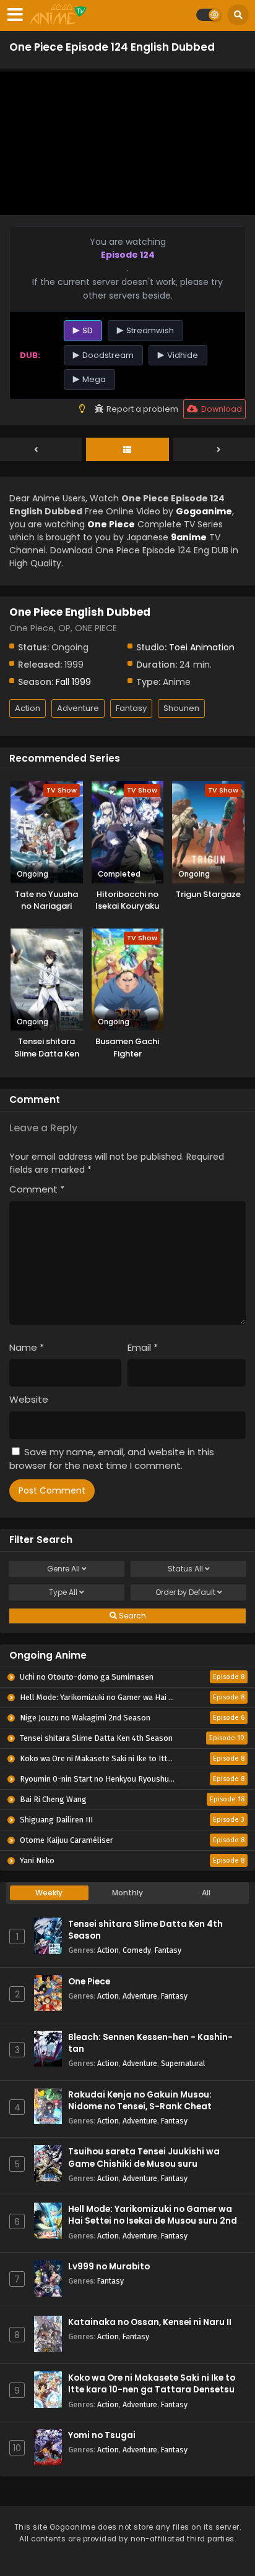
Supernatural (183, 2063)
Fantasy (131, 708)
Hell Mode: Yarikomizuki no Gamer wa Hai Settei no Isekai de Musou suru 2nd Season (153, 2221)
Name (27, 1347)
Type (63, 1592)
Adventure (78, 708)
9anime (189, 537)
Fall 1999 (73, 682)
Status (185, 1569)
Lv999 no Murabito (109, 2267)
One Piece (89, 1982)
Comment (37, 1189)
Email (143, 1347)
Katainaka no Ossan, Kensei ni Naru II (150, 2322)
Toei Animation (202, 647)
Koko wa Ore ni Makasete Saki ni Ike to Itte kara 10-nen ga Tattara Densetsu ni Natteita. (156, 2390)
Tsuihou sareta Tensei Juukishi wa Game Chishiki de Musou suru (144, 2157)
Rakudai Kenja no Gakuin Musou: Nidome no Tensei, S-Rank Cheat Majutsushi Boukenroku (140, 2106)
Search (132, 1616)
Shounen (181, 708)
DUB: (30, 355)
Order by (185, 1592)
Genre (63, 1569)
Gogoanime (204, 511)
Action (28, 708)
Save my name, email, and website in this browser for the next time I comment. (112, 1459)
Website (29, 1399)
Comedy (137, 1950)
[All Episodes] (127, 450)
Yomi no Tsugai (102, 2435)
